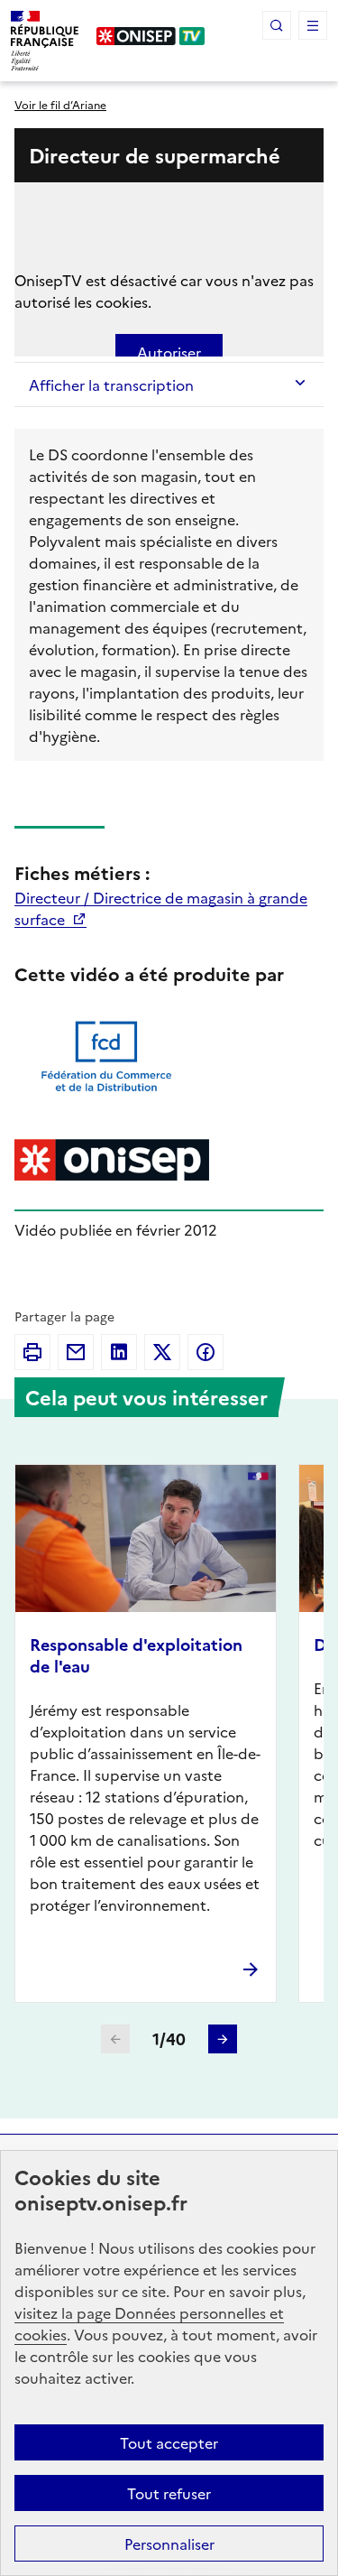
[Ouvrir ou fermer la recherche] (277, 25)
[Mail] (76, 1352)
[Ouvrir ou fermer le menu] (313, 25)
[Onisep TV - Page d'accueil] (151, 36)
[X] (162, 1352)
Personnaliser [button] (169, 2544)
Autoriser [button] (169, 352)
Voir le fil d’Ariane (60, 104)
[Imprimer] (32, 1352)
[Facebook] (206, 1352)
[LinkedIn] (119, 1352)
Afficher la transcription (111, 385)
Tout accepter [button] (169, 2442)
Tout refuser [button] (169, 2493)
